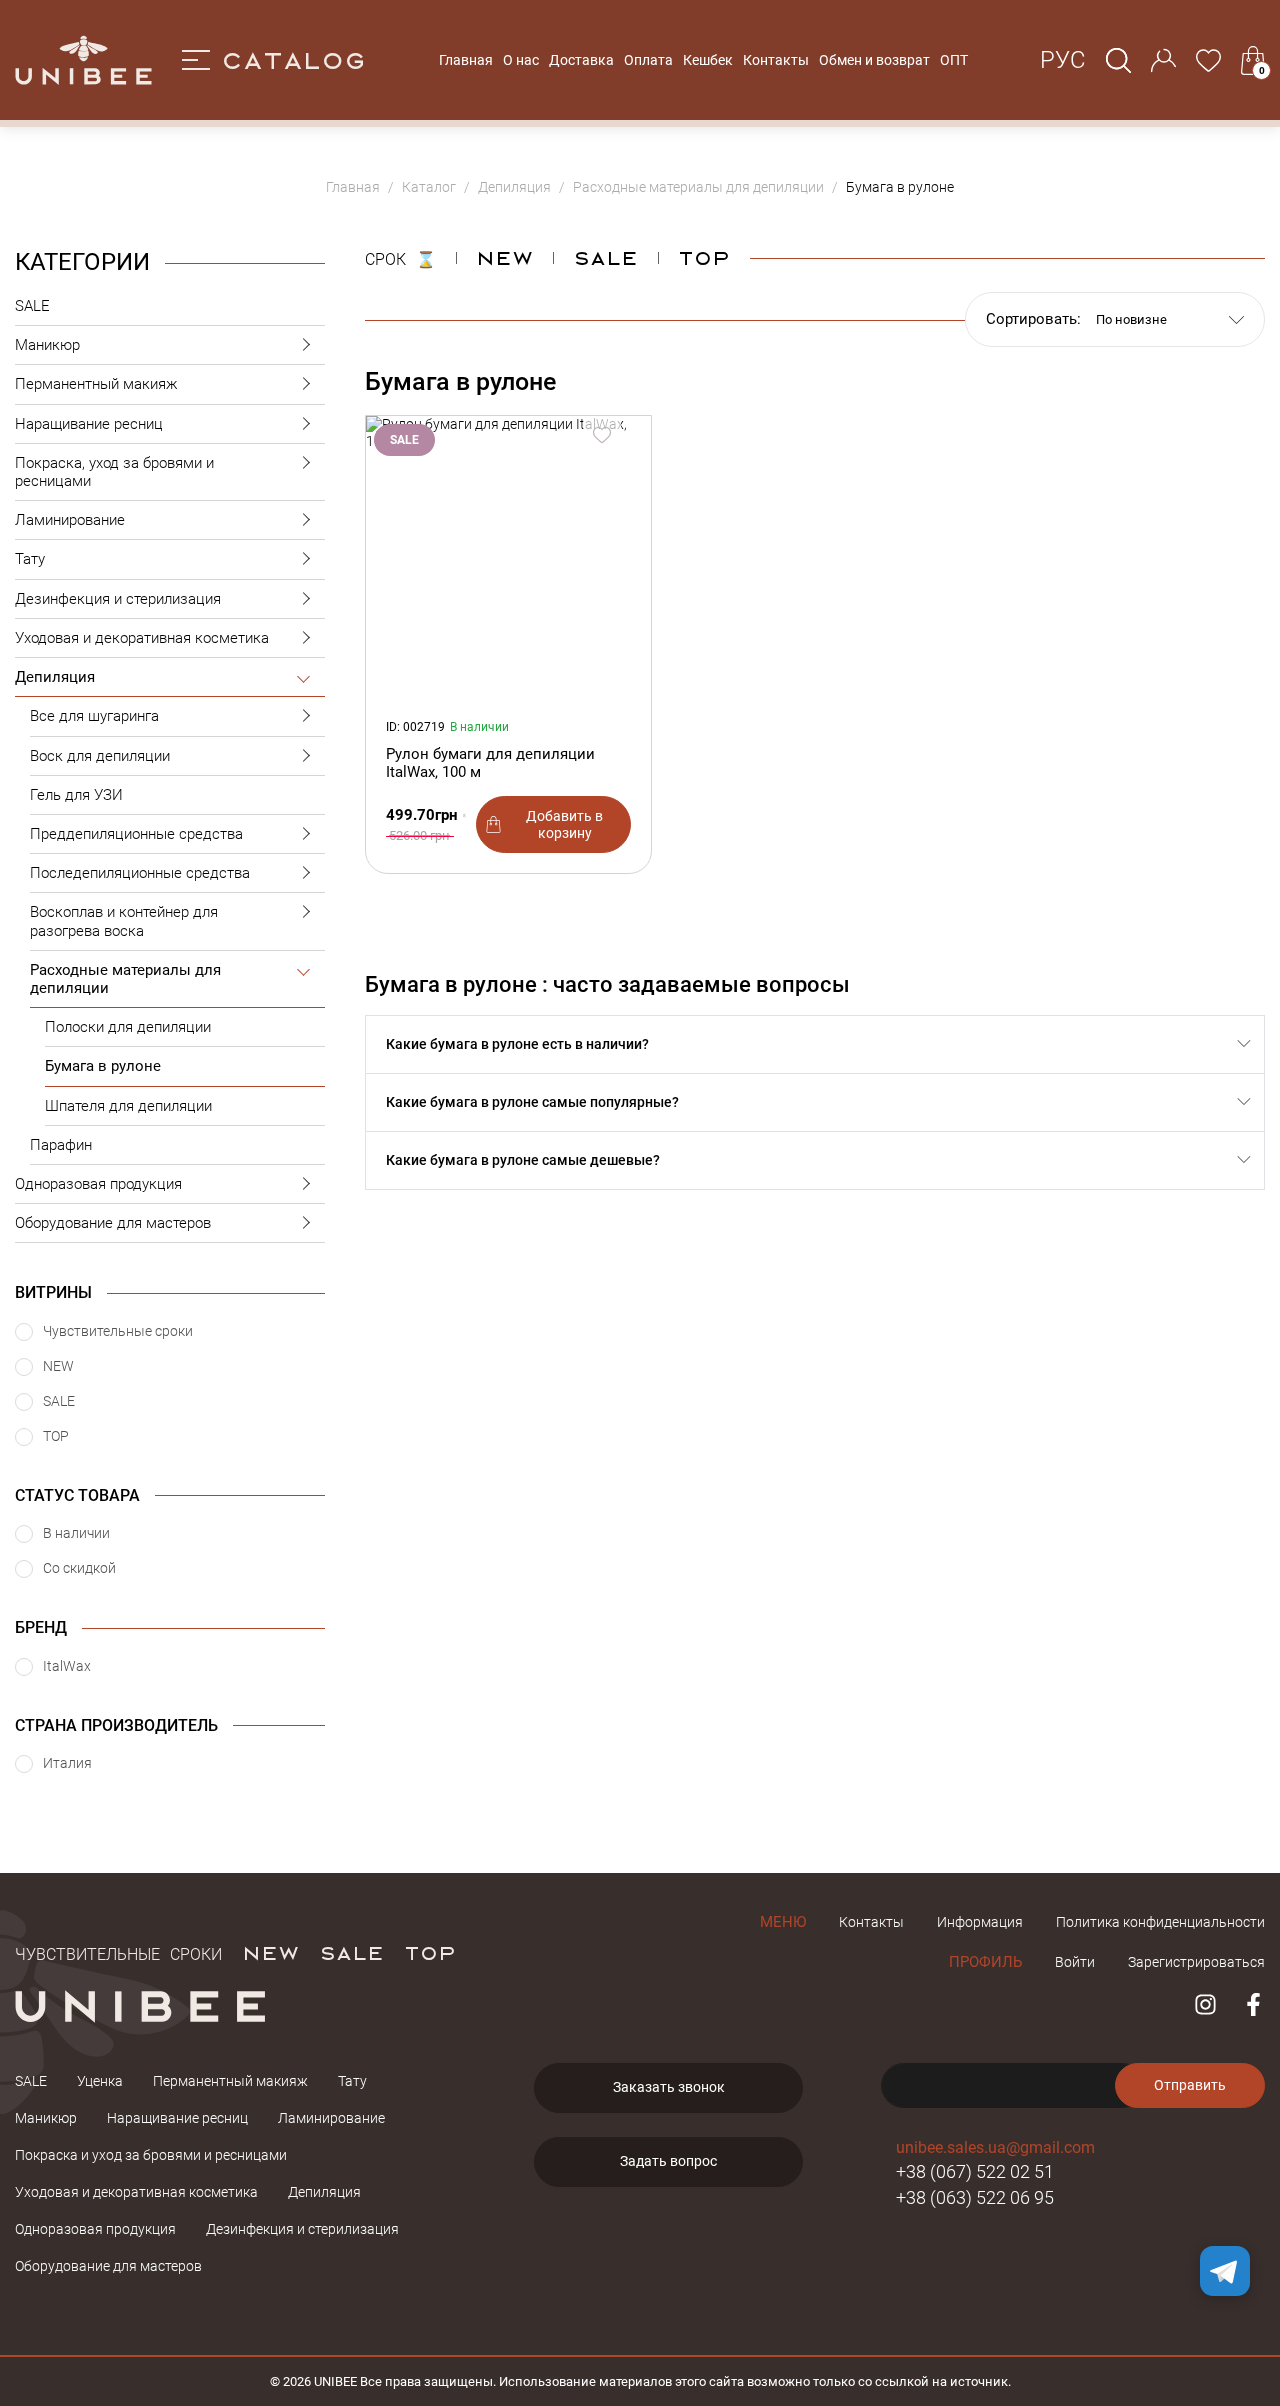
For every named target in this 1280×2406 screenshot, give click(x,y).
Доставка (581, 60)
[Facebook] (1253, 2004)
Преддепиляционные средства (136, 834)
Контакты (776, 60)
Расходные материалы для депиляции (125, 979)
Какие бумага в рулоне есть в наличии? (517, 1044)
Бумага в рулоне (103, 1066)
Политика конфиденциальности (1160, 1922)
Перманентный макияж (96, 384)
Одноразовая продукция (98, 1184)
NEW (504, 257)
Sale (605, 257)
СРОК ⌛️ (400, 257)
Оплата (648, 60)
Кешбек (708, 60)
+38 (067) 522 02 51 (975, 2171)
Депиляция (55, 677)
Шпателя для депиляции (128, 1106)
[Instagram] (1205, 2004)
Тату (30, 559)
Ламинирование (70, 520)
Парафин (61, 1145)
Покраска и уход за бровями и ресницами (151, 2155)
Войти (1075, 1962)
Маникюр (47, 345)
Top (704, 257)
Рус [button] (1063, 60)
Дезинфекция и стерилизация (118, 599)
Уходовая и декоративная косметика (142, 638)
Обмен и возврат (874, 60)
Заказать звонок (669, 2087)
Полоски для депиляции (128, 1027)
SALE (32, 306)
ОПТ (954, 60)
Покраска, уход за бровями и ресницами (114, 472)
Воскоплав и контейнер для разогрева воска (124, 921)
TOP (430, 1952)
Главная (466, 60)
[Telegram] (1225, 2271)
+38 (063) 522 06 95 (975, 2197)
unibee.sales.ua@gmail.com (995, 2147)
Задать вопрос (668, 2161)
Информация (980, 1922)
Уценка (100, 2081)
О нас (521, 60)
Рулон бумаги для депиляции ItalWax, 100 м (490, 763)
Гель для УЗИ (76, 795)
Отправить (1190, 2085)
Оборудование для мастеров (113, 1223)
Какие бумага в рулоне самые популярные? (532, 1102)
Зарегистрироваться (1196, 1962)
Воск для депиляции (100, 756)
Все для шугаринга (94, 716)
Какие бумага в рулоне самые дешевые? (523, 1160)
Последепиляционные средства (140, 873)
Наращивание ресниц (89, 424)
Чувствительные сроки (118, 1952)
